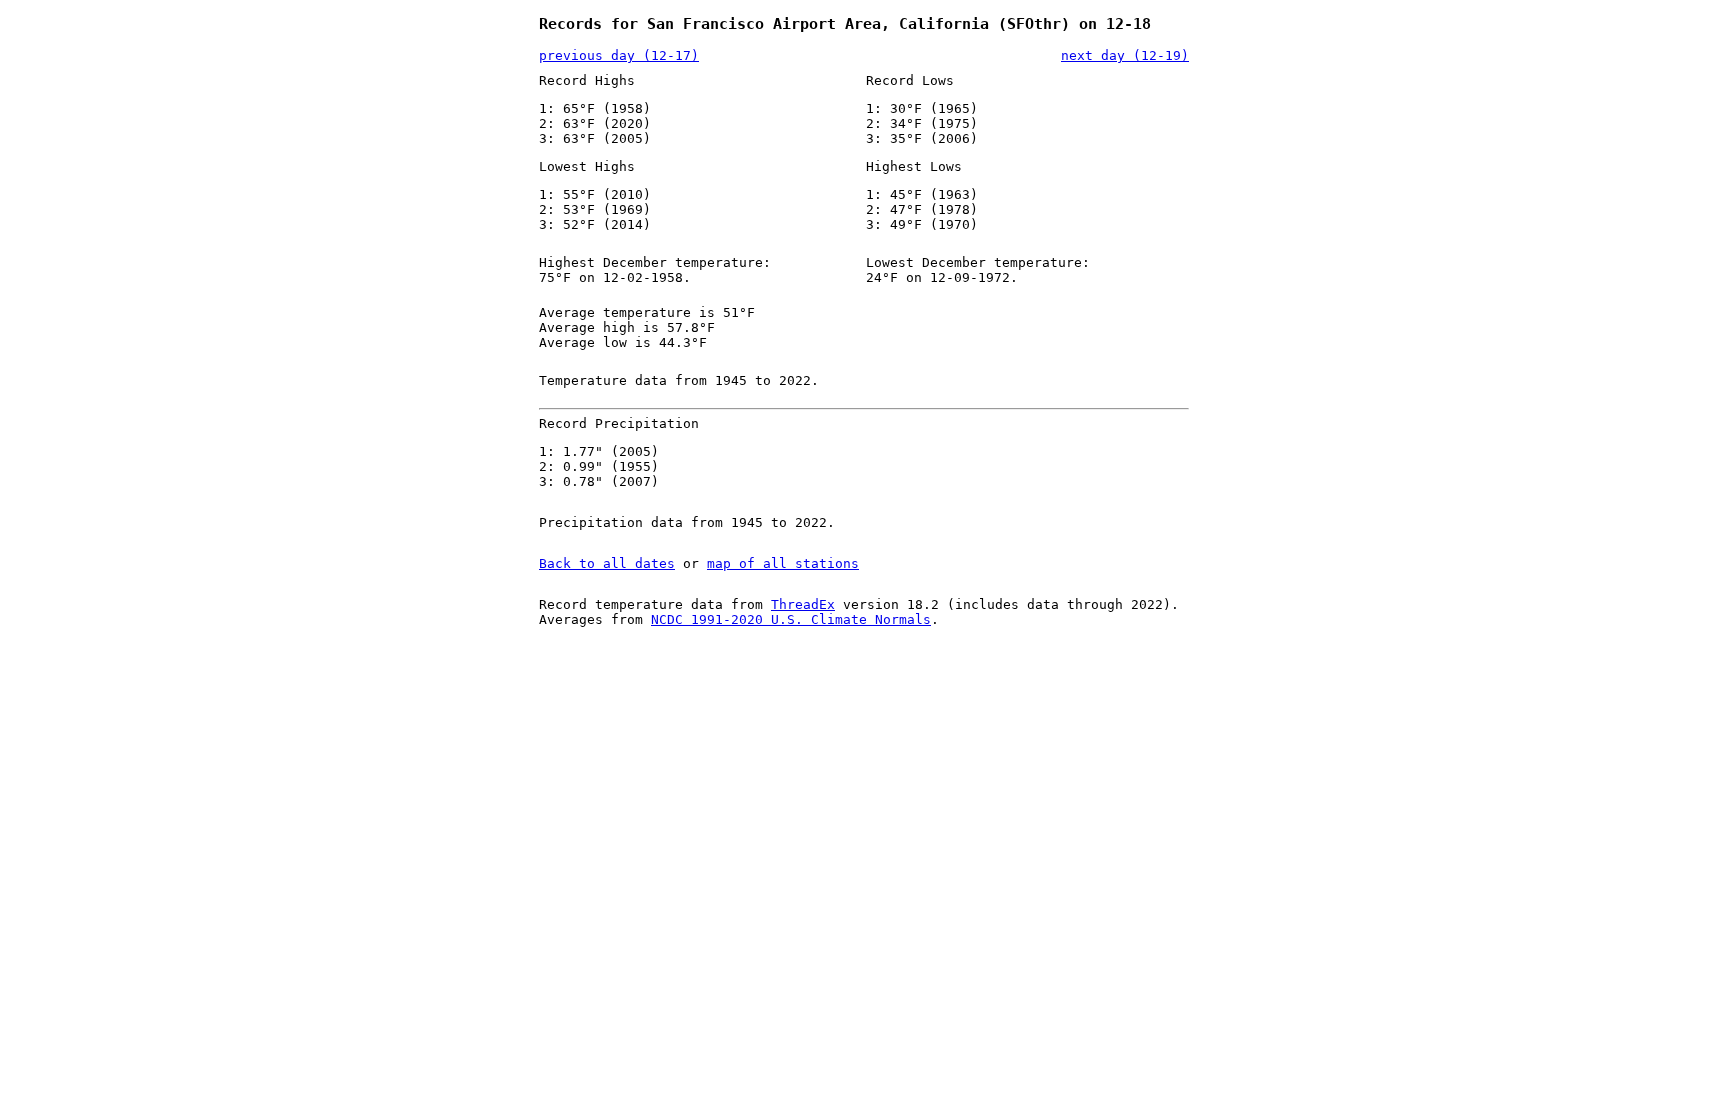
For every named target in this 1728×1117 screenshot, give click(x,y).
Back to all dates (607, 563)
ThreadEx (803, 604)
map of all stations (783, 563)
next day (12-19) (1125, 55)
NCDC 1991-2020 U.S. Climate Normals (791, 619)
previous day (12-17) (619, 55)
